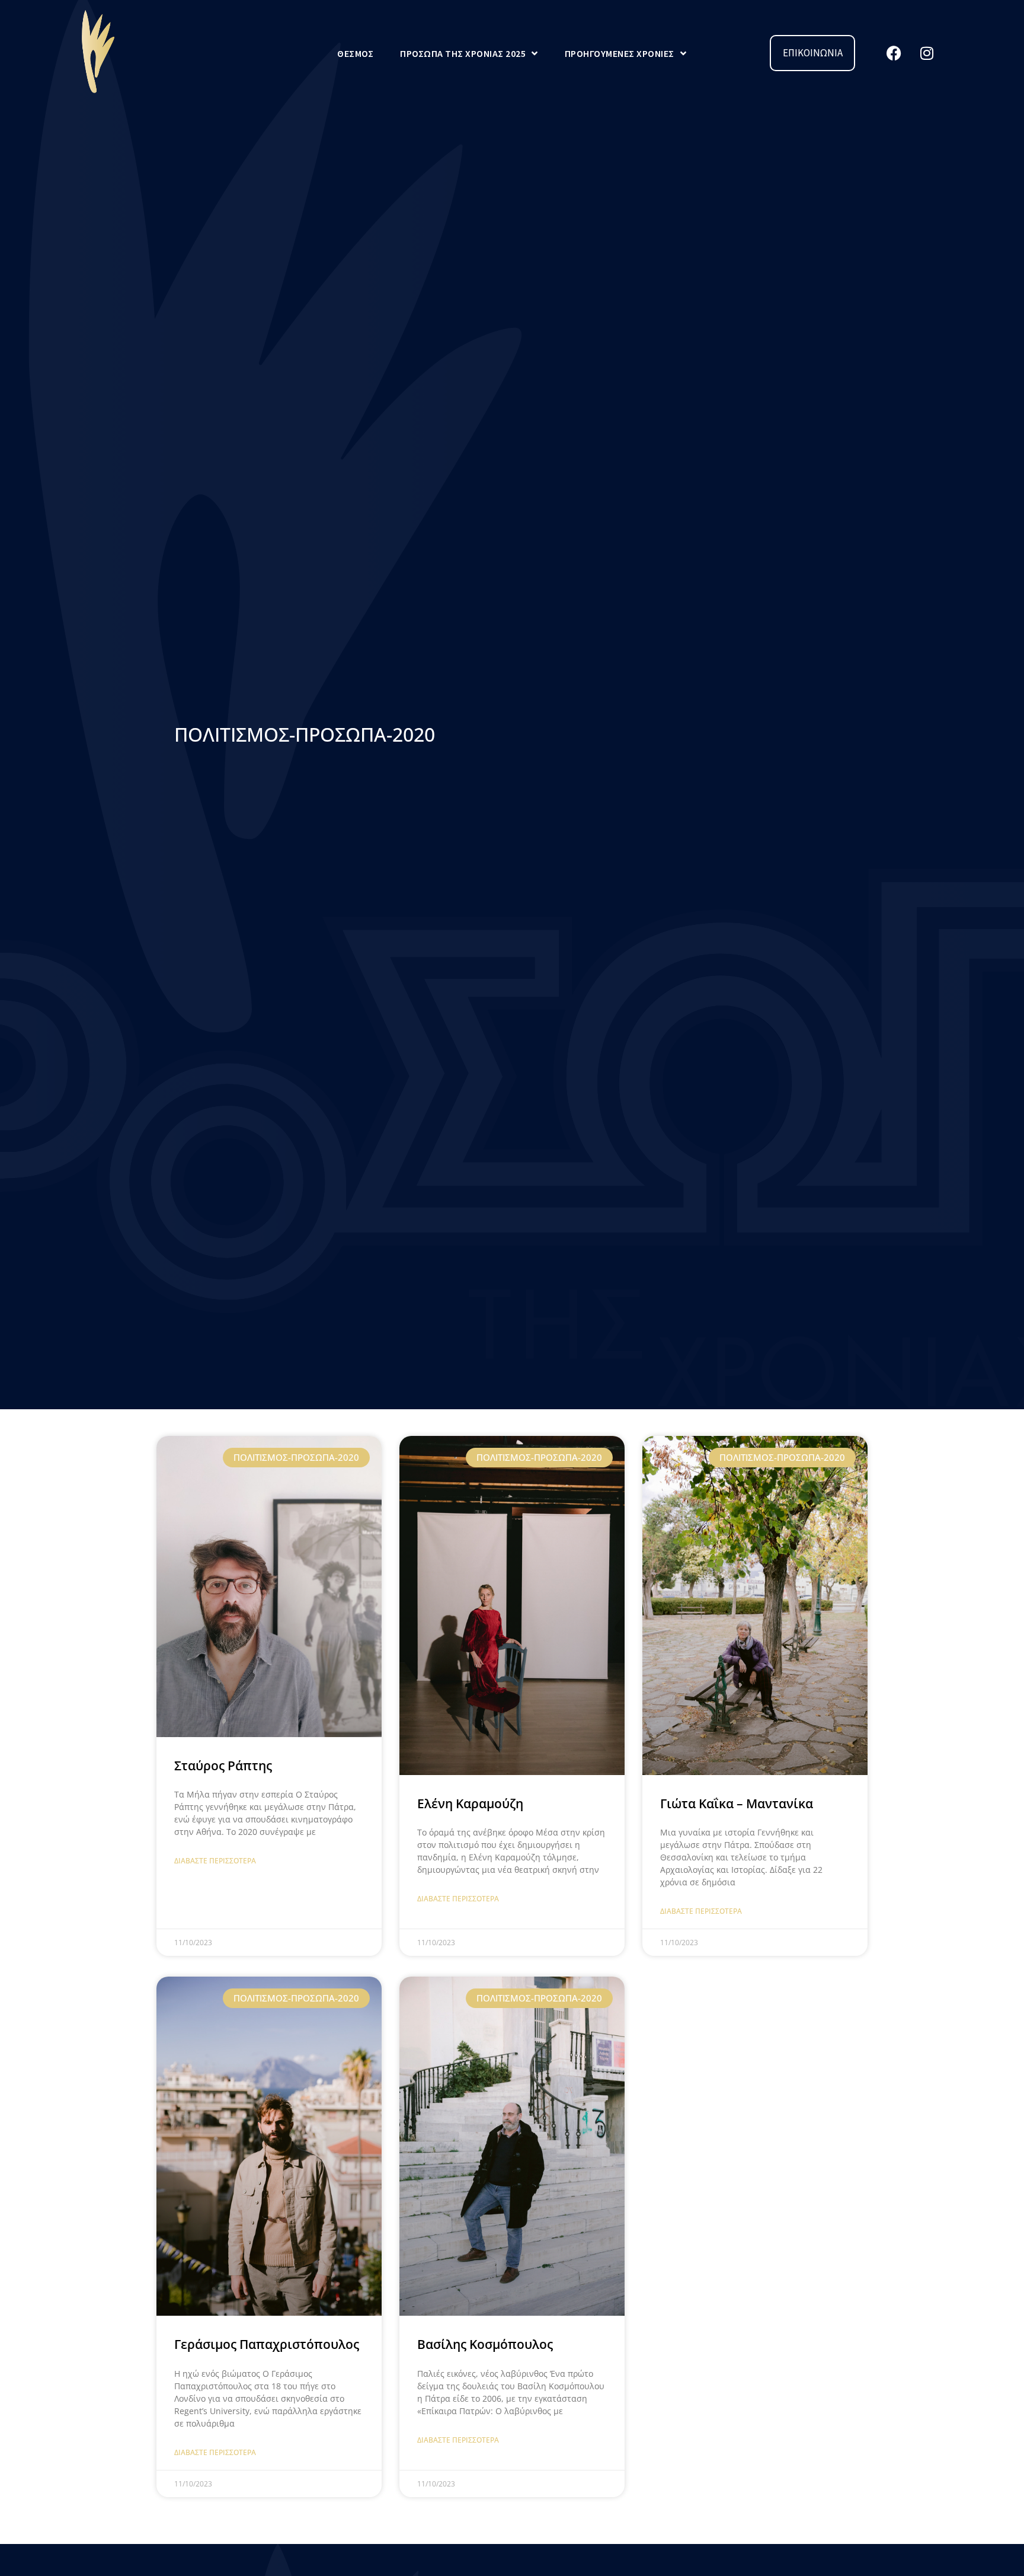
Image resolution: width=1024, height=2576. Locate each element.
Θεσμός (355, 53)
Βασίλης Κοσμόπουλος (485, 2344)
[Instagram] (927, 53)
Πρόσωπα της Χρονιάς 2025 (463, 53)
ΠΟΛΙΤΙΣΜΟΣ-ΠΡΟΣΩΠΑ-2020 (305, 734)
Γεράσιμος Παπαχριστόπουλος (267, 2344)
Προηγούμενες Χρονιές (620, 53)
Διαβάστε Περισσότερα (215, 1861)
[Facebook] (894, 53)
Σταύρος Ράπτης (223, 1766)
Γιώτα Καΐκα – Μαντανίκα (737, 1803)
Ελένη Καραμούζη (470, 1803)
